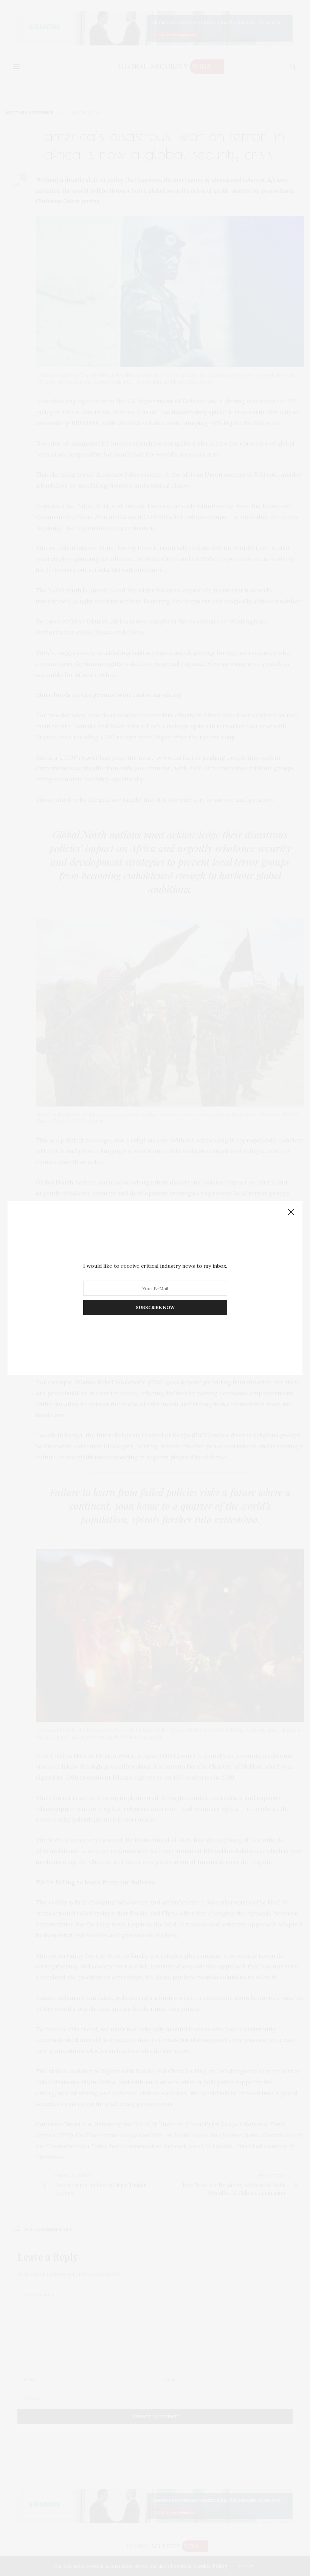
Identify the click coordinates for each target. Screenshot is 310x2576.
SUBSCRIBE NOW (155, 1307)
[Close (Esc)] (291, 1212)
